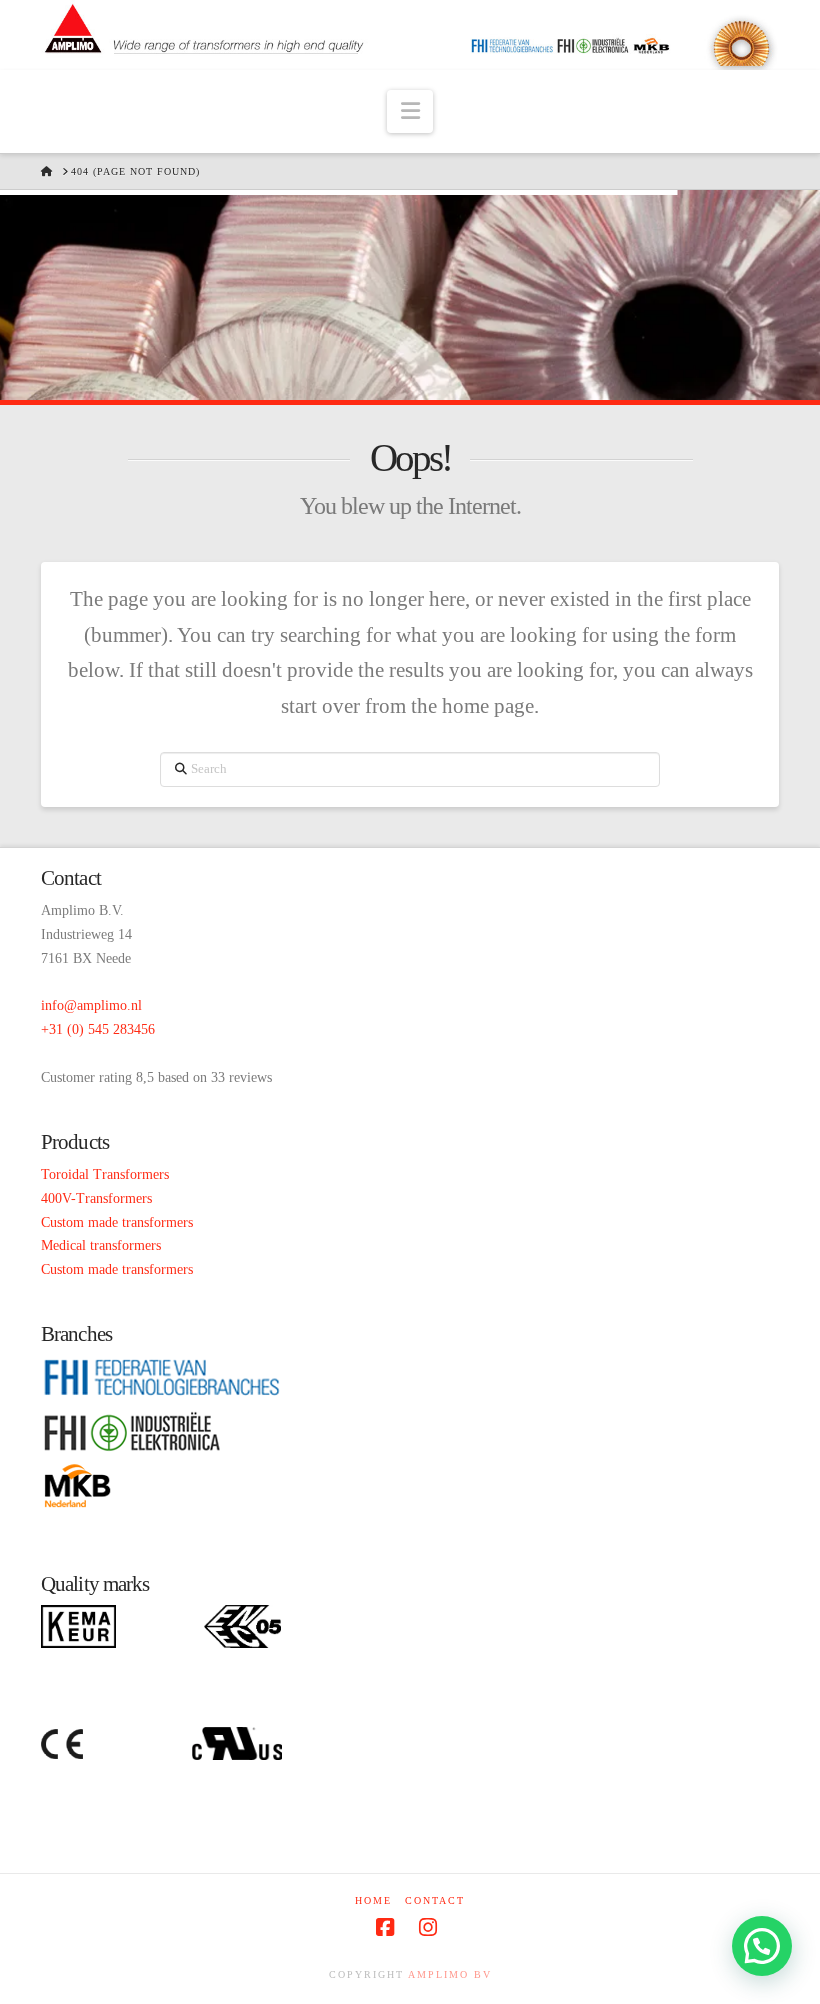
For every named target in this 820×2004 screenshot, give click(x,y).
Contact (435, 1900)
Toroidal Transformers (105, 1174)
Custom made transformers (117, 1222)
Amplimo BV (450, 1974)
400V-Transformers (96, 1198)
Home (373, 1900)
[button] (410, 111)
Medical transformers (101, 1245)
